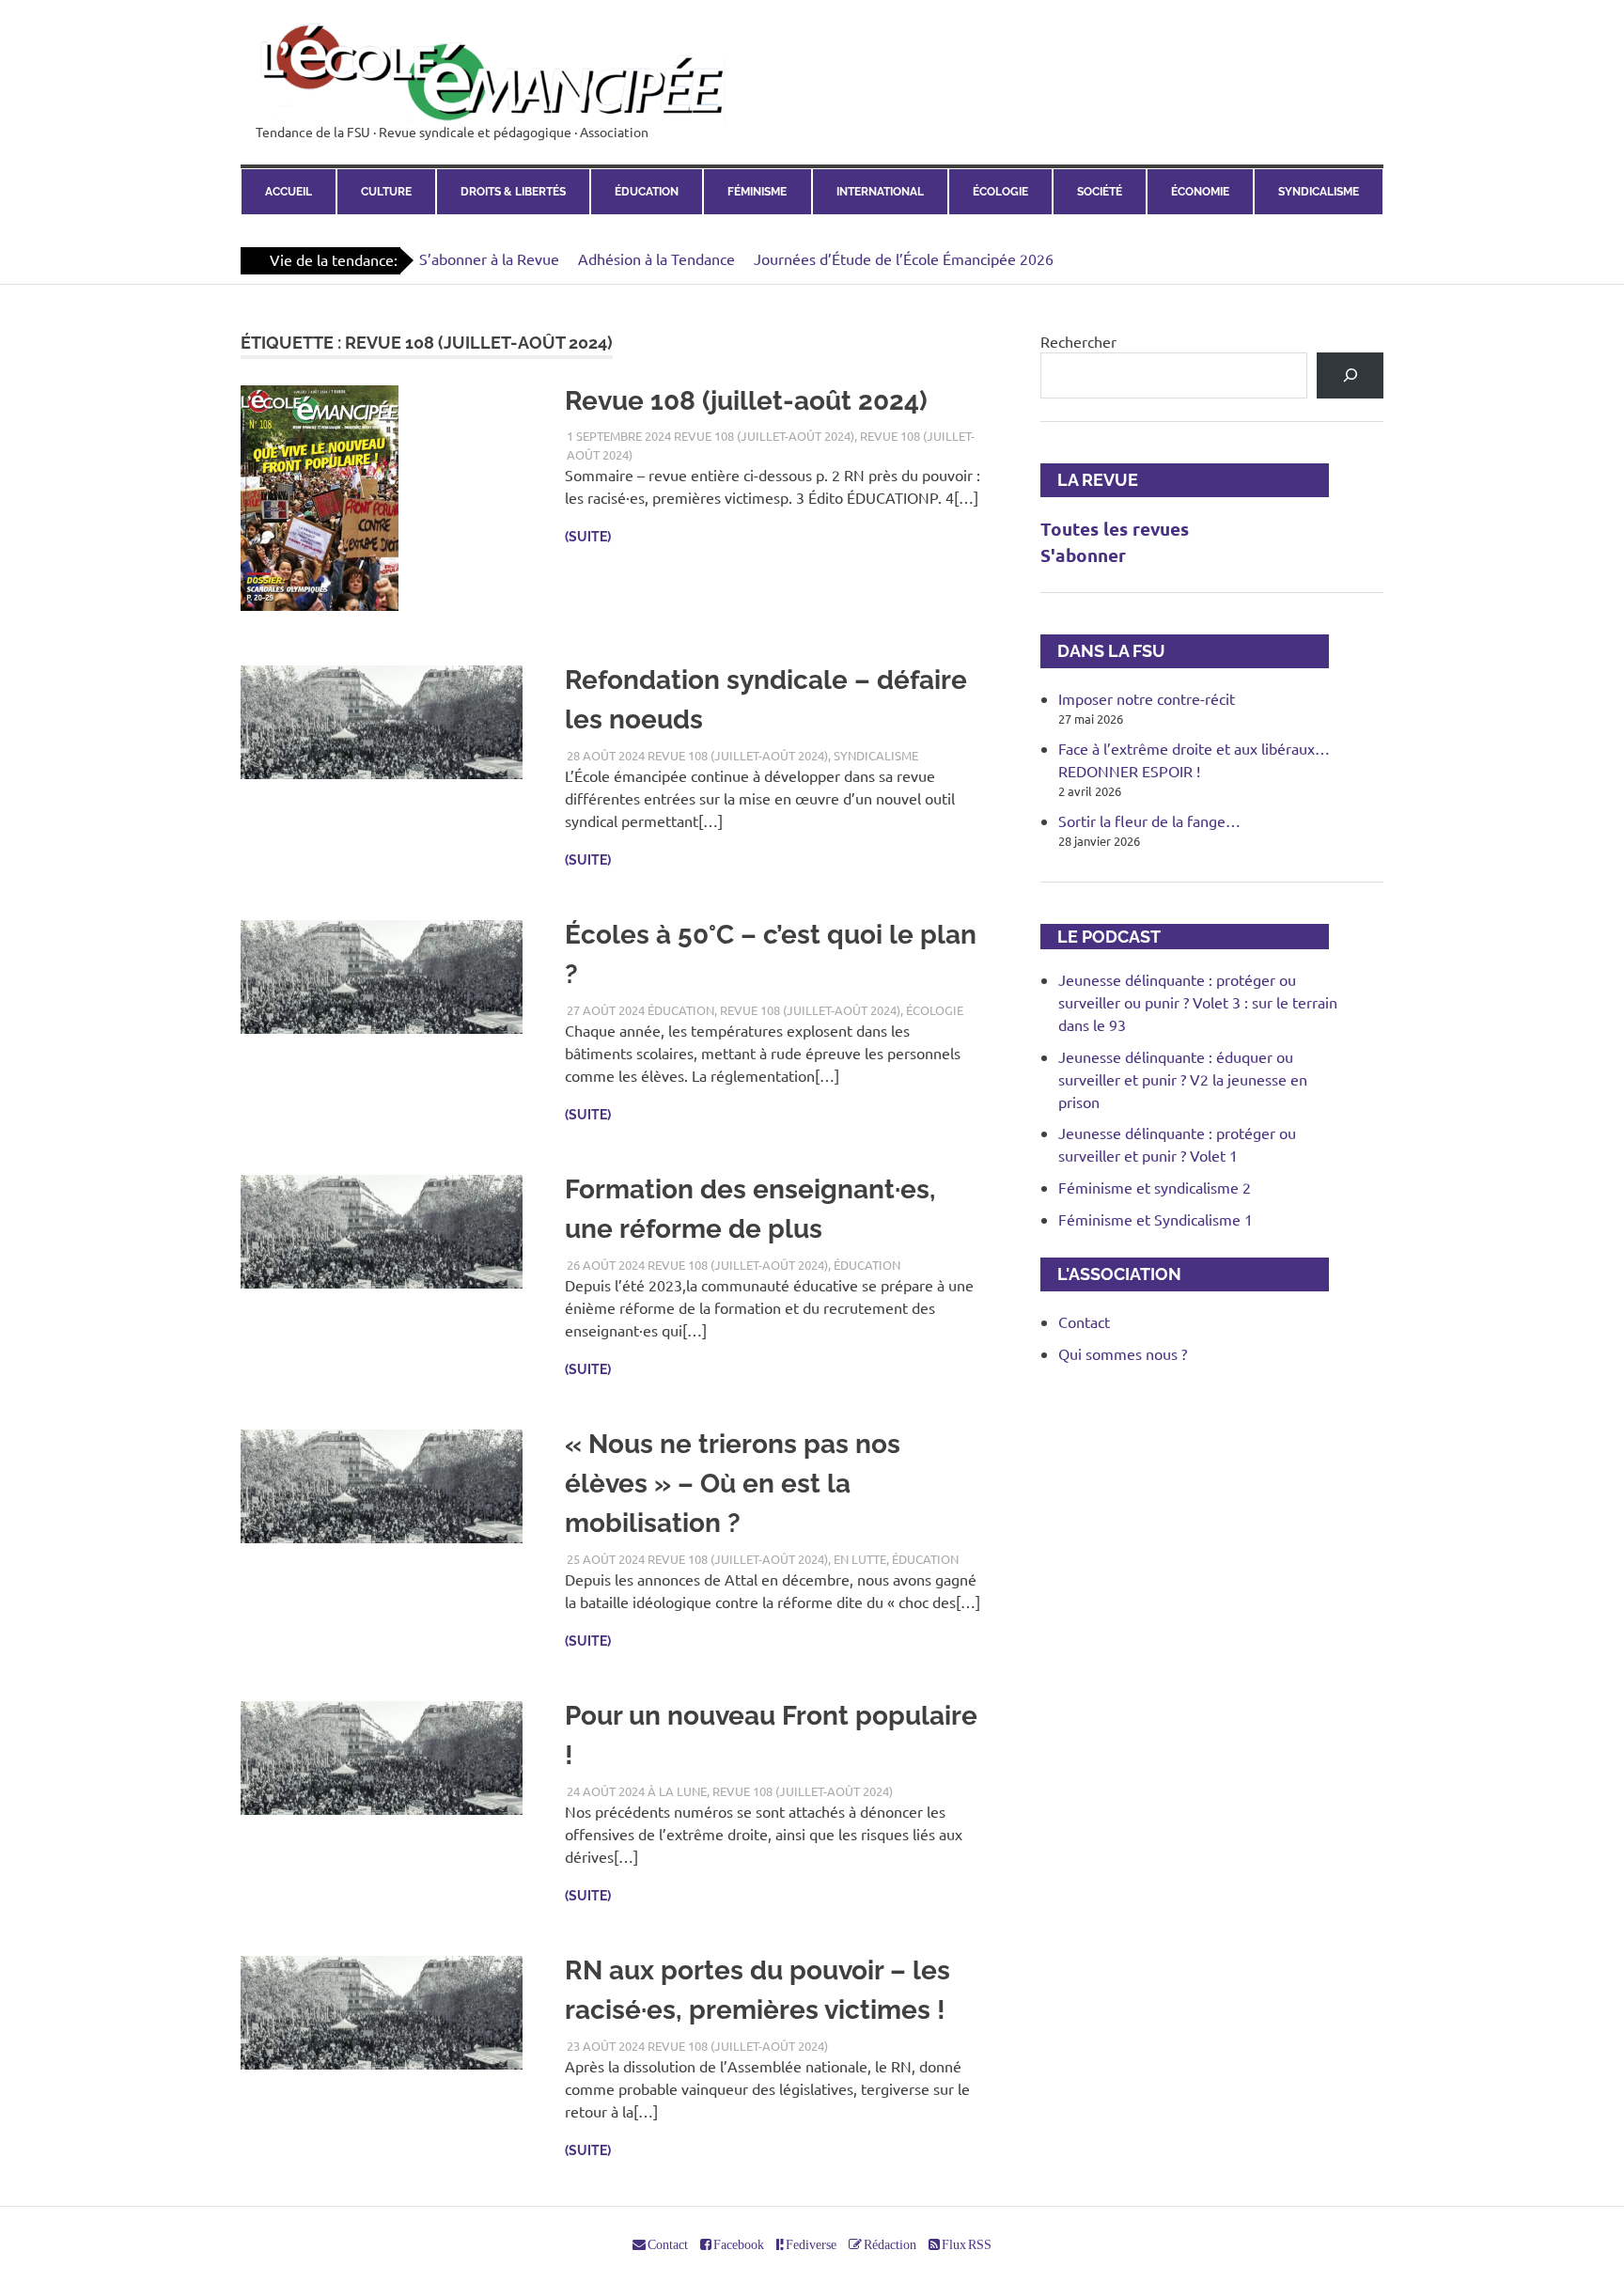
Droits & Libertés (513, 192)
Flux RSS (966, 2244)
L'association (1111, 1274)
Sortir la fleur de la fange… (1149, 821)
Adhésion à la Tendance (656, 258)
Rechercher (1078, 341)
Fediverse (810, 2244)
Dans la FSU (1103, 651)
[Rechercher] (1350, 375)
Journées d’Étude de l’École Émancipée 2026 (904, 258)
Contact (1084, 1321)
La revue (1089, 480)
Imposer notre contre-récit (1147, 698)
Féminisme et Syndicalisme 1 (1156, 1219)
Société (1100, 192)
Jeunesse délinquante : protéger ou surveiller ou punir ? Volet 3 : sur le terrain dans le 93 (1198, 1002)
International (880, 192)
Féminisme (757, 192)
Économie (1200, 192)
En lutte (860, 1559)
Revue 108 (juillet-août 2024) (746, 401)
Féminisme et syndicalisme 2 (1155, 1187)
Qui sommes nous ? (1123, 1353)
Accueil (289, 192)
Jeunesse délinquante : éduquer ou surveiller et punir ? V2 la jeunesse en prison (1183, 1079)
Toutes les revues (1115, 529)
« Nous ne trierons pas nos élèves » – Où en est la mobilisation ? (733, 1484)
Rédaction (889, 2244)
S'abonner (1083, 555)
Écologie (1000, 192)
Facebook (738, 2244)
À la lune (677, 1791)
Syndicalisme (1319, 192)
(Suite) (588, 537)
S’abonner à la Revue (489, 258)
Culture (386, 192)
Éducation (647, 192)
